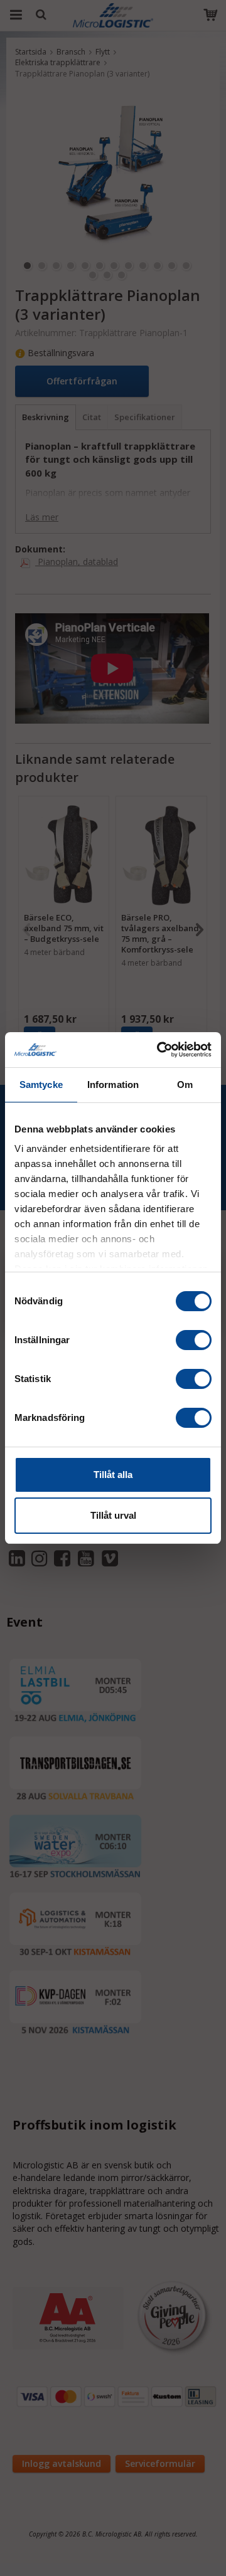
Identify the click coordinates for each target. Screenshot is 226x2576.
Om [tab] (185, 1085)
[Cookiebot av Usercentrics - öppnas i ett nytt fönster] (159, 1050)
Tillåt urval (113, 1515)
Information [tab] (113, 1085)
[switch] (194, 1340)
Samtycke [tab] (41, 1085)
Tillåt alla (113, 1475)
